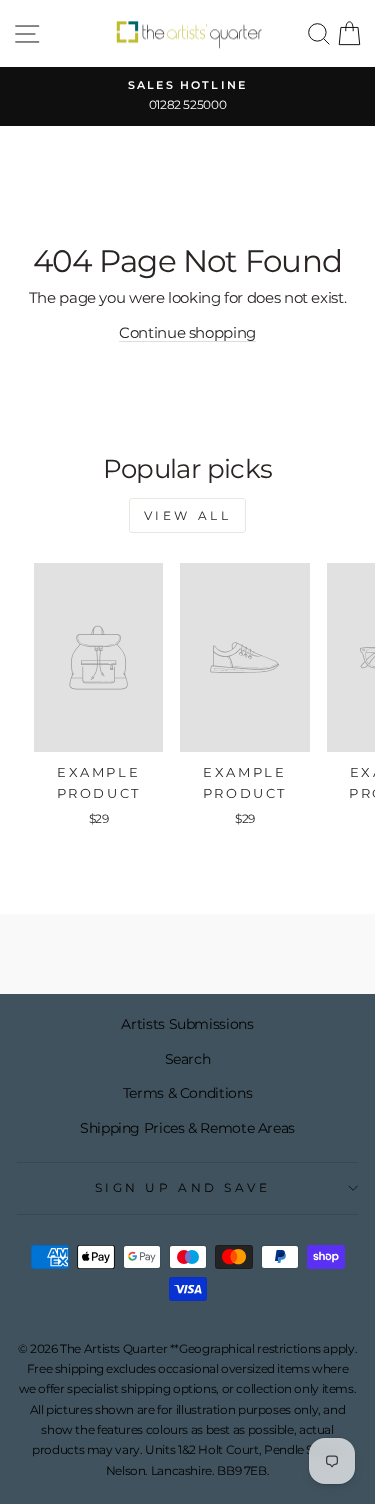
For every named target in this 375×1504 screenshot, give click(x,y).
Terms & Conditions (187, 1093)
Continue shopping (187, 333)
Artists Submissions (187, 1024)
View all (188, 515)
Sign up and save (183, 1188)
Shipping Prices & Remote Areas (187, 1128)
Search (188, 1059)
